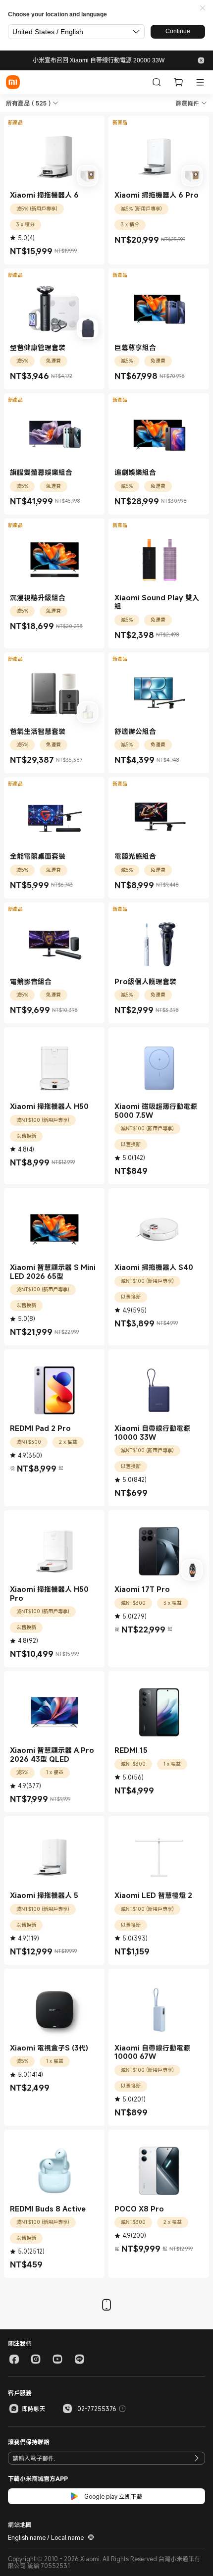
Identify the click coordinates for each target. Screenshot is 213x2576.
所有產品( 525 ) (28, 103)
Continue (178, 31)
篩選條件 (187, 103)
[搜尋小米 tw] (157, 82)
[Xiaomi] (13, 82)
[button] (203, 8)
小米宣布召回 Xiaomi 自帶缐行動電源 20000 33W (99, 60)
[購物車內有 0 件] (178, 82)
